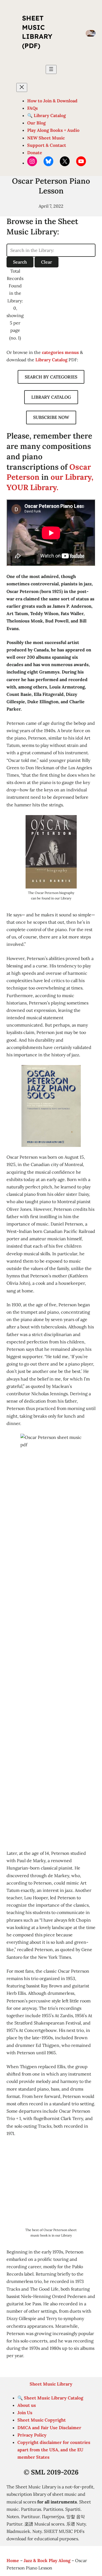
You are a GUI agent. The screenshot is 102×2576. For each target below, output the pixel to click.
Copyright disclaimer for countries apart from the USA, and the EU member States (54, 2450)
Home (13, 2560)
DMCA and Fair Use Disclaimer (49, 2428)
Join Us (25, 2413)
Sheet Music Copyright (42, 2420)
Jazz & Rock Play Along (47, 2560)
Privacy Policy (32, 2435)
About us (27, 2405)
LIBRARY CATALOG (51, 397)
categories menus (60, 352)
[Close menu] (22, 87)
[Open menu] (51, 69)
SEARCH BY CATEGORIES (51, 377)
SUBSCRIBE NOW (51, 417)
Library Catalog (51, 360)
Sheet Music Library (51, 2384)
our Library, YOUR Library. (50, 482)
